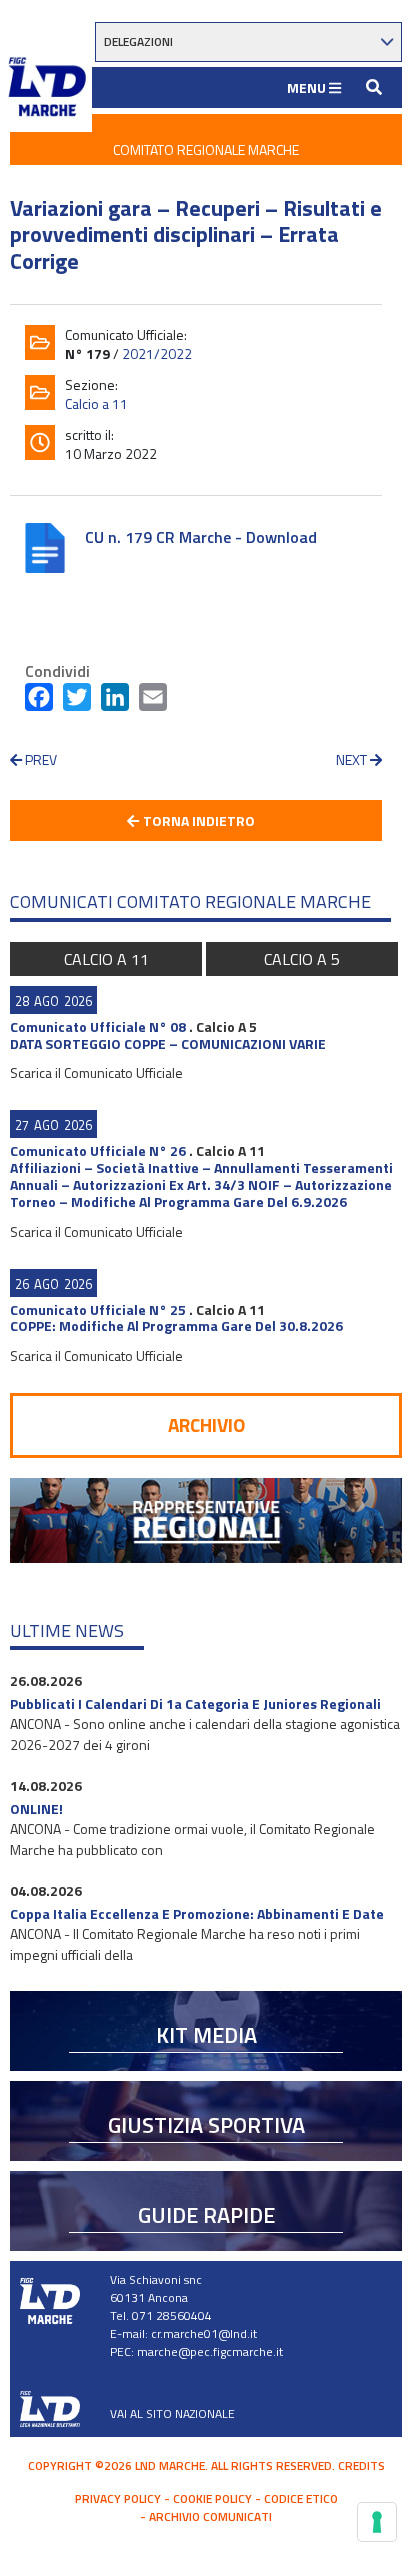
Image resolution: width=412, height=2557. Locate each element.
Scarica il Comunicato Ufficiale (96, 1072)
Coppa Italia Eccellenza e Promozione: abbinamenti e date (197, 1913)
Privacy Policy (118, 2498)
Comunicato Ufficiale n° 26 (98, 1150)
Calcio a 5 (302, 959)
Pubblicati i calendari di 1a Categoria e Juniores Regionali (195, 1703)
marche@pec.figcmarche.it (210, 2351)
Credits (361, 2465)
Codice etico (301, 2498)
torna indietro (197, 820)
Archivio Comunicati (210, 2516)
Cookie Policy (212, 2498)
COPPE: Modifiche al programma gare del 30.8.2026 (176, 1325)
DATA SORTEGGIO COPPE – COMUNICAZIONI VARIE (168, 1043)
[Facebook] (39, 701)
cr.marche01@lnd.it (204, 2333)
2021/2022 (157, 353)
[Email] (153, 701)
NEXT (353, 759)
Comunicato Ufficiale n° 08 (98, 1026)
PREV (39, 759)
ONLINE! (36, 1808)
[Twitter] (77, 701)
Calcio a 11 (96, 403)
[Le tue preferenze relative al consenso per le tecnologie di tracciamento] (377, 2522)
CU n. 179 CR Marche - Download (201, 537)
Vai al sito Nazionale (172, 2413)
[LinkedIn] (115, 701)
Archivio (206, 1424)
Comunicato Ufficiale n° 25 (98, 1309)
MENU (308, 87)
